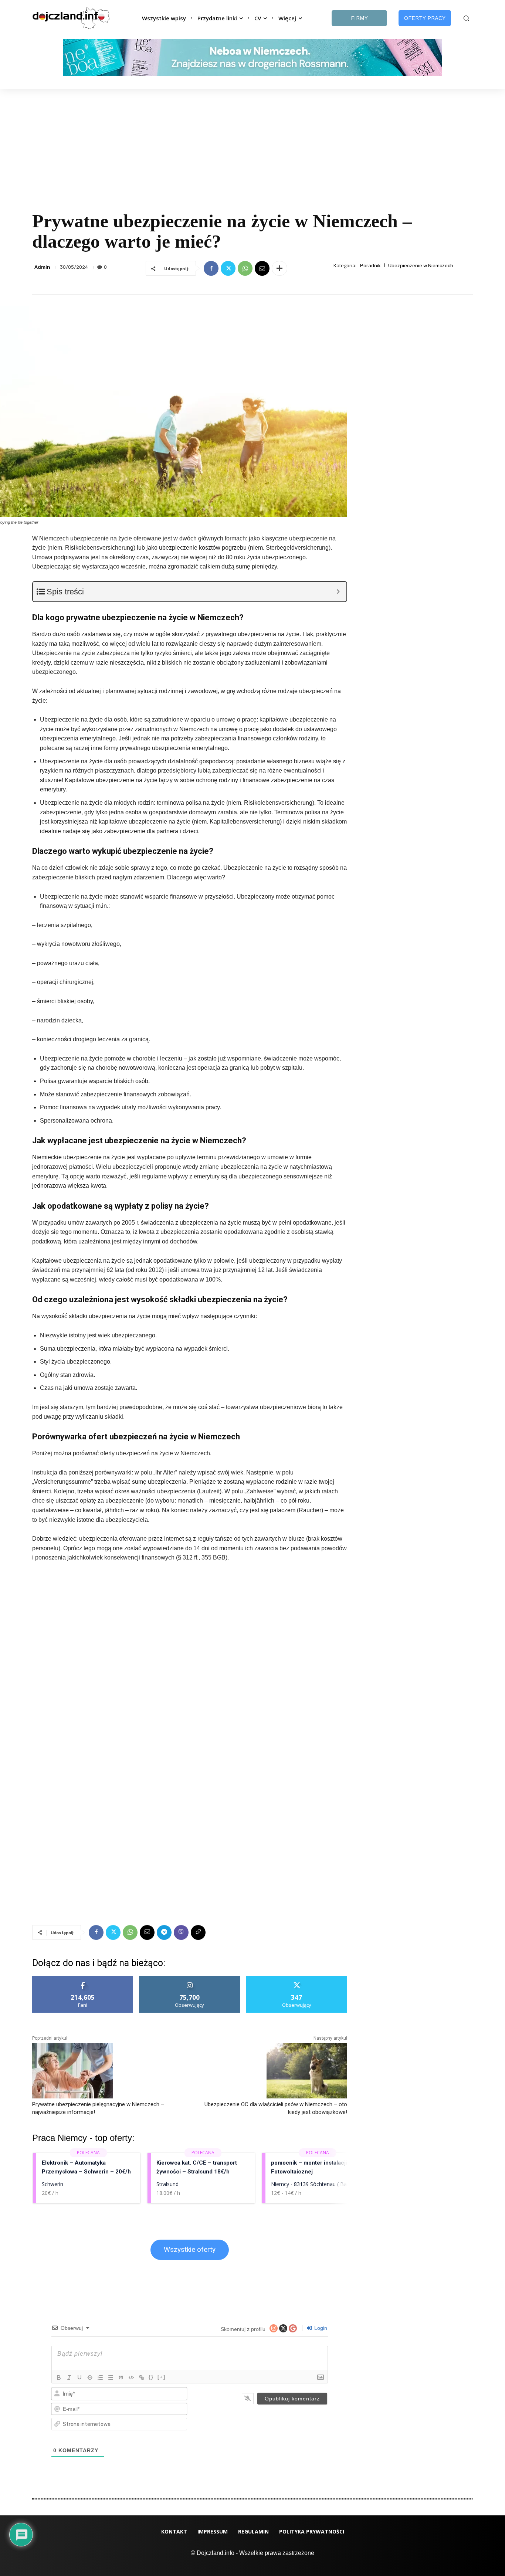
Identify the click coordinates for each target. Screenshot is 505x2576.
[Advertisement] (253, 145)
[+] (162, 2377)
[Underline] (79, 2378)
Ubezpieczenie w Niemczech (421, 266)
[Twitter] (228, 268)
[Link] (142, 2378)
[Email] (262, 268)
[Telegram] (164, 1932)
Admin (42, 267)
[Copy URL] (198, 1932)
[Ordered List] (100, 2378)
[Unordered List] (111, 2378)
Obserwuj (190, 1978)
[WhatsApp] (245, 268)
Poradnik (370, 266)
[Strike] (90, 2378)
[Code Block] (131, 2378)
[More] (279, 268)
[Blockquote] (121, 2378)
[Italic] (69, 2378)
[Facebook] (211, 268)
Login (320, 2328)
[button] (466, 18)
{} (151, 2377)
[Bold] (59, 2378)
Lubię (83, 1978)
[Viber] (181, 1932)
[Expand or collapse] (338, 592)
